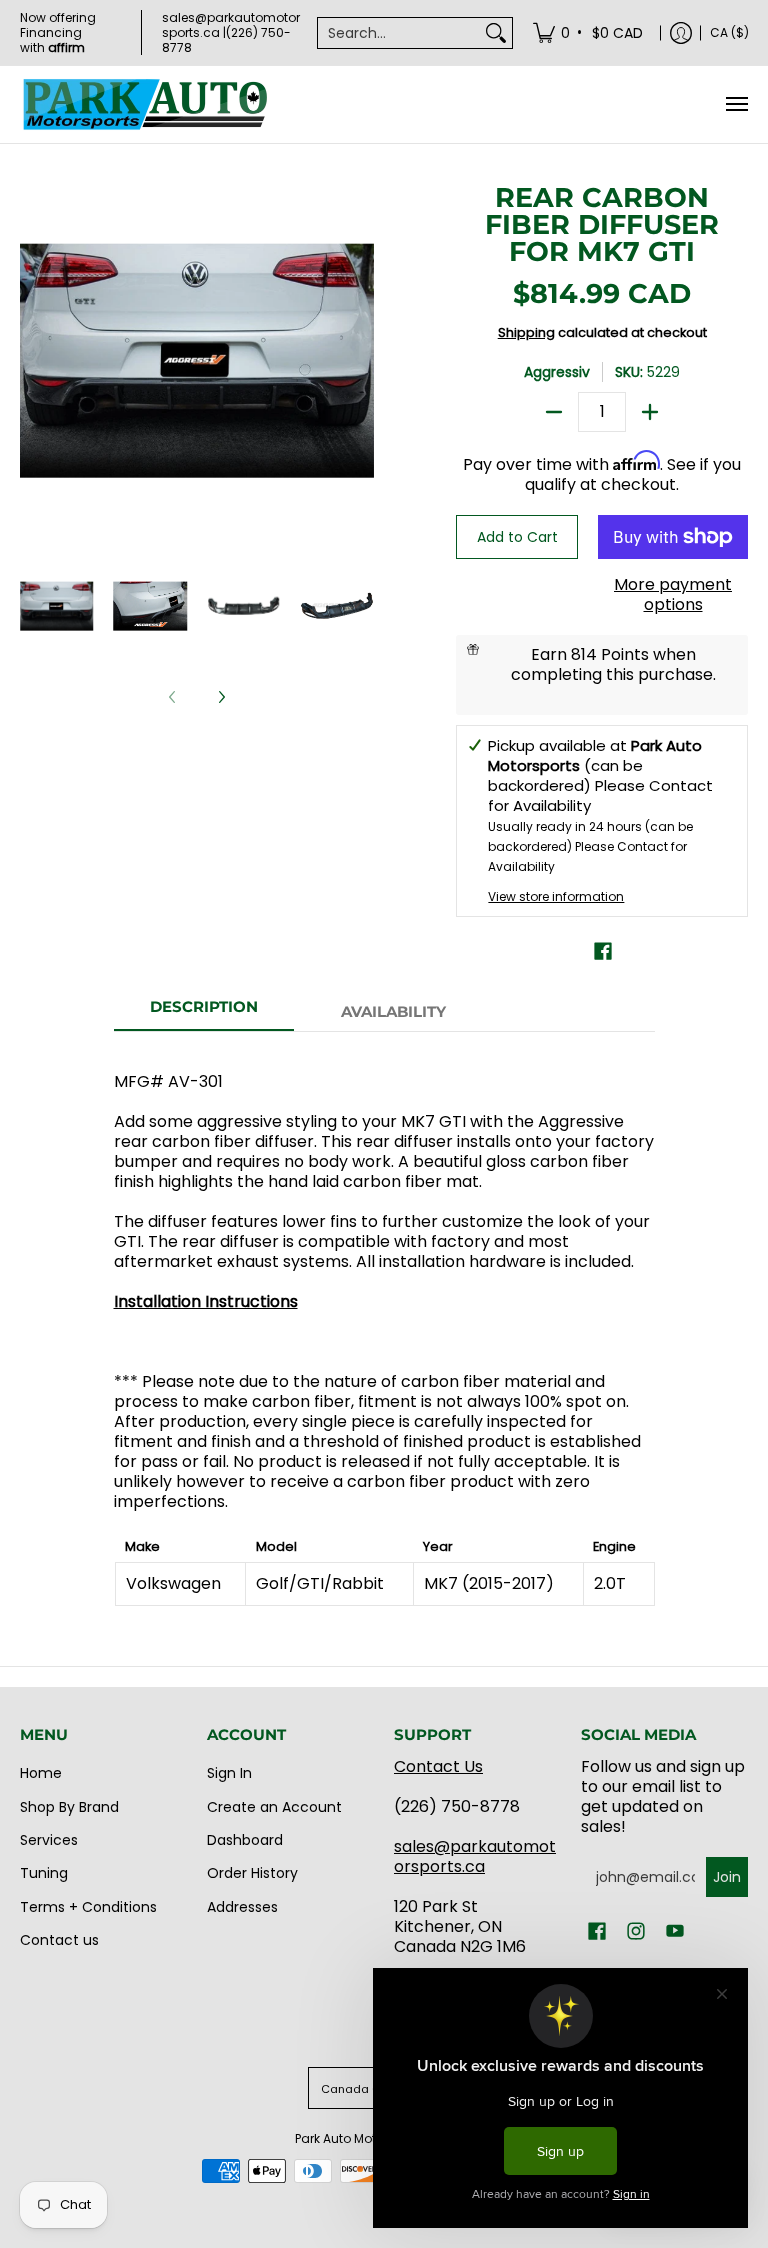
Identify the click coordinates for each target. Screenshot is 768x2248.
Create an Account (274, 1807)
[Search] (496, 33)
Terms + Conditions (88, 1907)
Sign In (229, 1773)
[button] (603, 951)
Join (727, 1877)
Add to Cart (517, 537)
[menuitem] (589, 32)
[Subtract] (554, 412)
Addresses (242, 1907)
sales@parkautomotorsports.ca (475, 1856)
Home (41, 1773)
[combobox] (399, 33)
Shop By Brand (69, 1807)
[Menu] (736, 104)
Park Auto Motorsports (360, 2138)
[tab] (204, 1012)
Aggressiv (557, 372)
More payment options (673, 595)
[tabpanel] (384, 1328)
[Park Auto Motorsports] (145, 104)
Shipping (526, 332)
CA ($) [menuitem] (729, 32)
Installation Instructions (206, 1301)
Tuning (44, 1873)
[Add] (650, 412)
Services (49, 1840)
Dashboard (245, 1840)
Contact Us (438, 1766)
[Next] (221, 697)
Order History (252, 1873)
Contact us (59, 1940)
